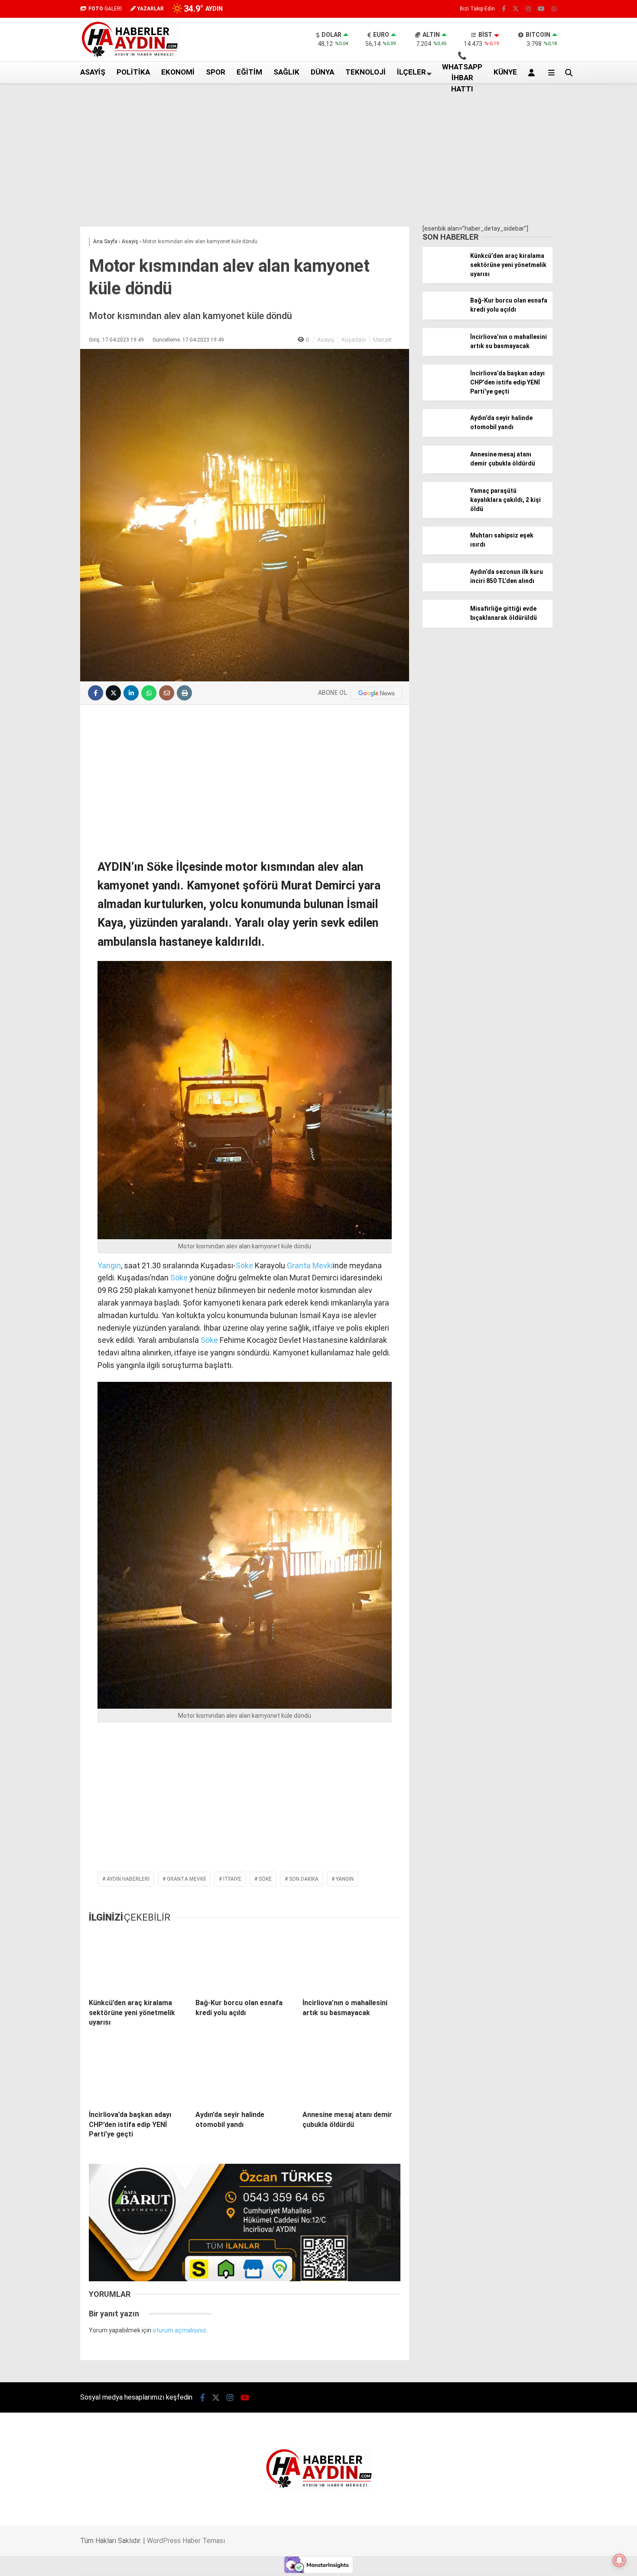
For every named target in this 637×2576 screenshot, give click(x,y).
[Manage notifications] (619, 2560)
